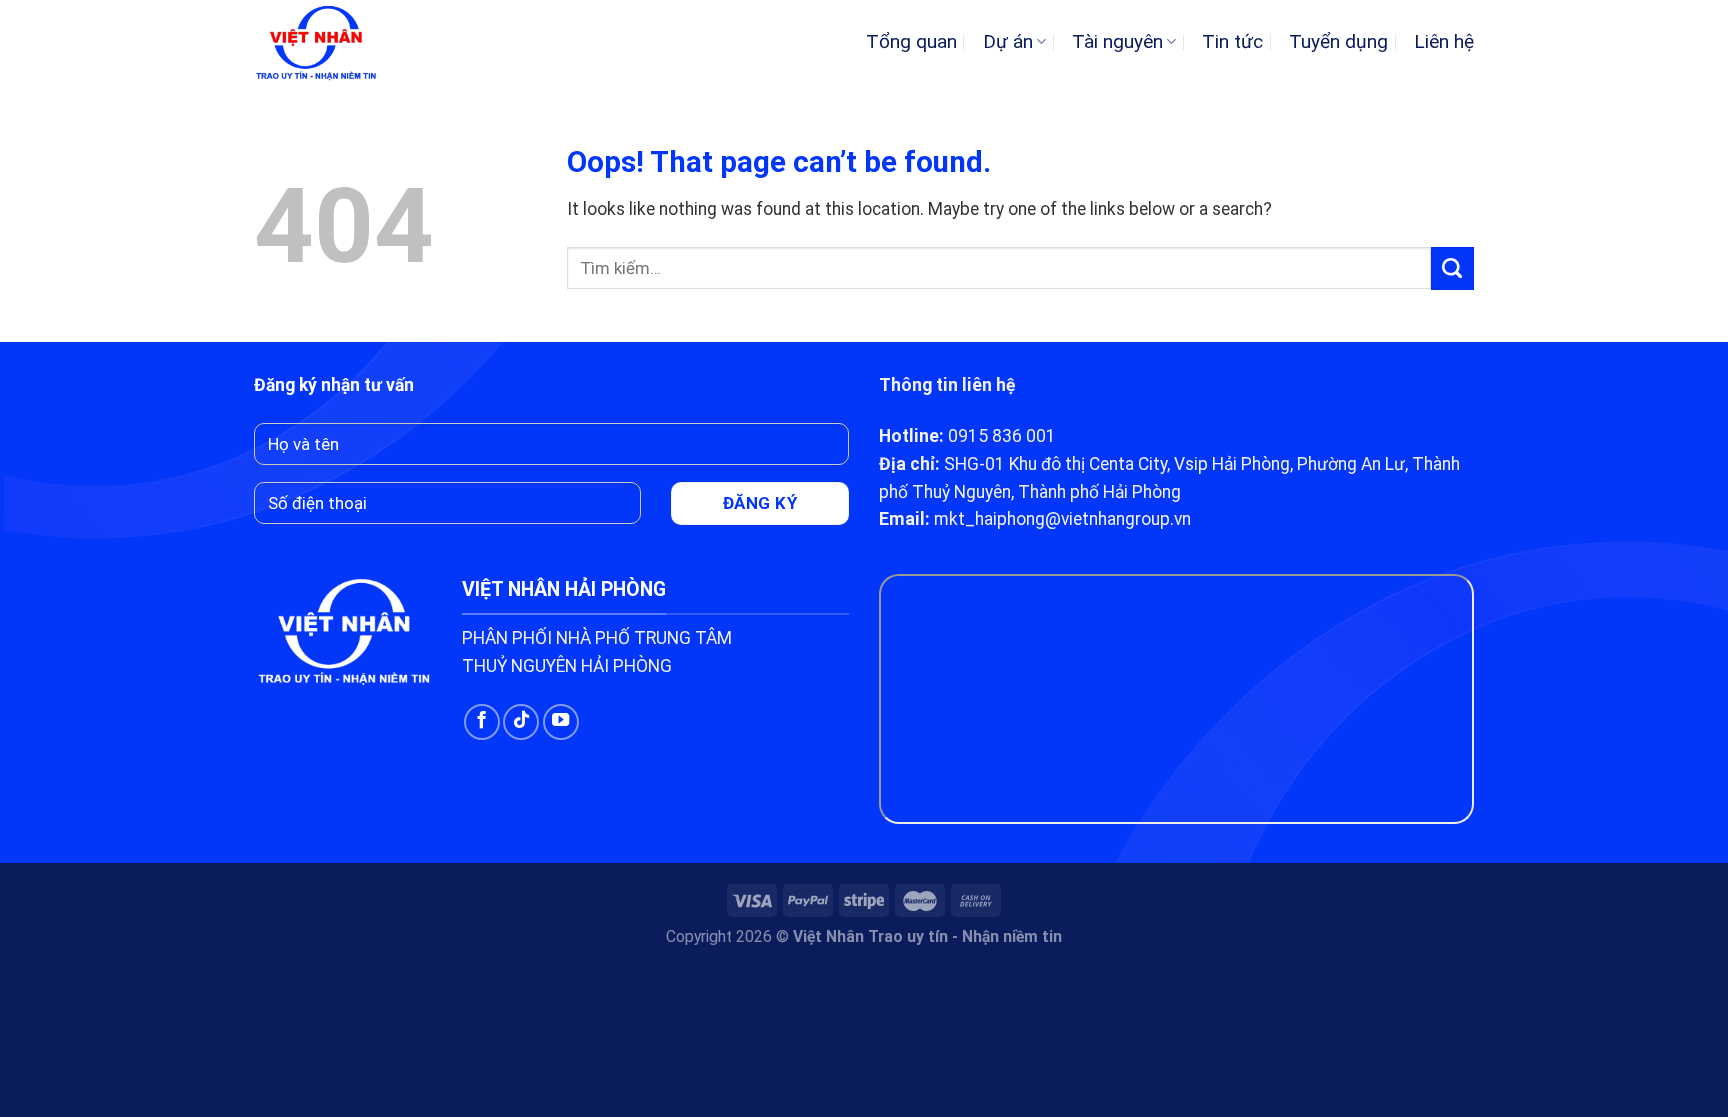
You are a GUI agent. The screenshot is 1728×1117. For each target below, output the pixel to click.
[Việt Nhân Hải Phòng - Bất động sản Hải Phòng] (336, 41)
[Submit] (1452, 268)
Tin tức (1232, 41)
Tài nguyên (1117, 41)
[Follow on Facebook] (482, 722)
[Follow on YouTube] (561, 722)
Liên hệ (1444, 41)
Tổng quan (911, 41)
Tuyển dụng (1338, 41)
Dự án (1008, 41)
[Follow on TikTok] (521, 722)
